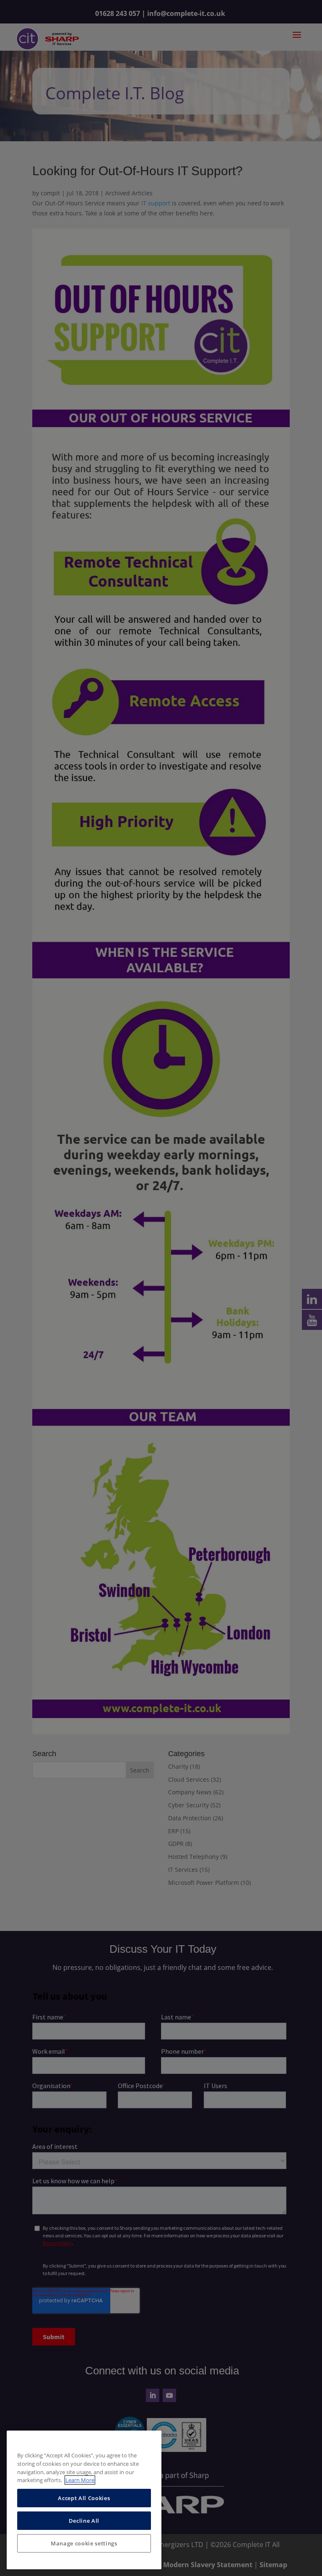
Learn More (80, 2480)
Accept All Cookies (84, 2498)
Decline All (84, 2521)
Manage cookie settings (84, 2543)
